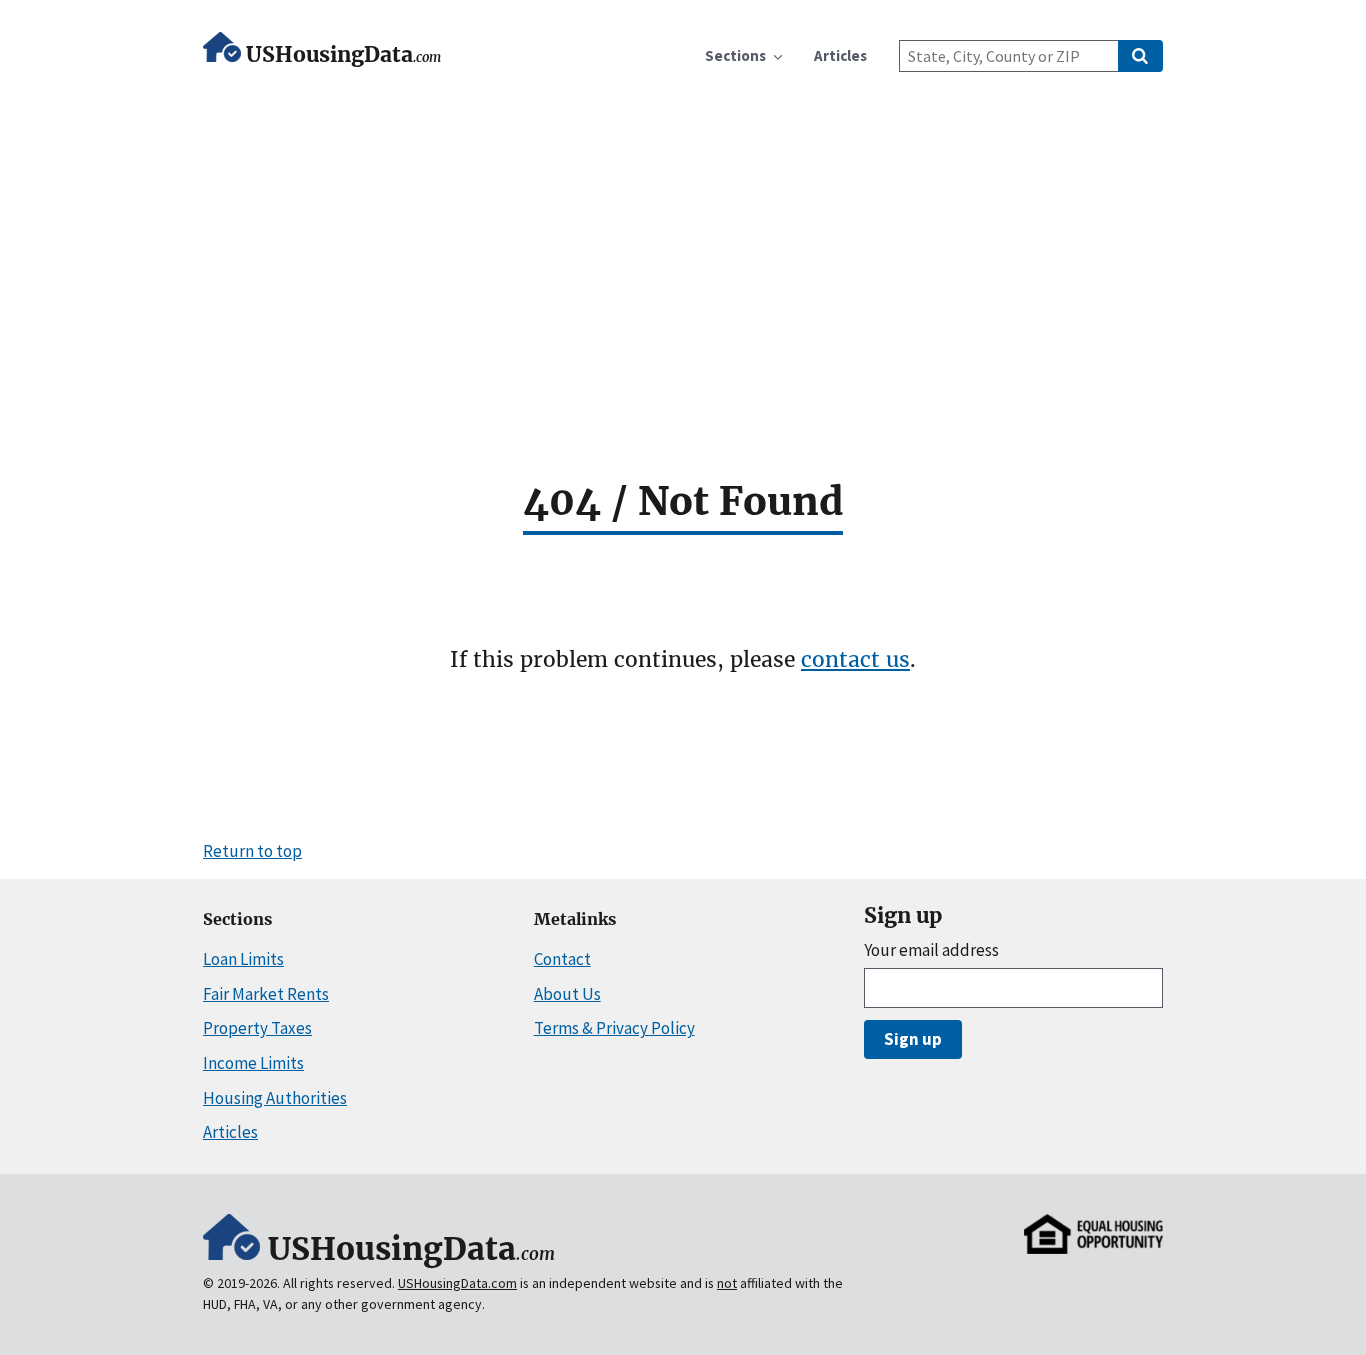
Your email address (931, 950)
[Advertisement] (683, 233)
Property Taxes (257, 1028)
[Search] (1140, 56)
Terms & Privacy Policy (614, 1028)
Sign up (913, 1039)
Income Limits (253, 1063)
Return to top (252, 851)
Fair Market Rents (266, 994)
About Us (567, 994)
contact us (855, 659)
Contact (562, 959)
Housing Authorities (275, 1098)
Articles (230, 1132)
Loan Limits (243, 959)
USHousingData (343, 54)
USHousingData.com (457, 1283)
